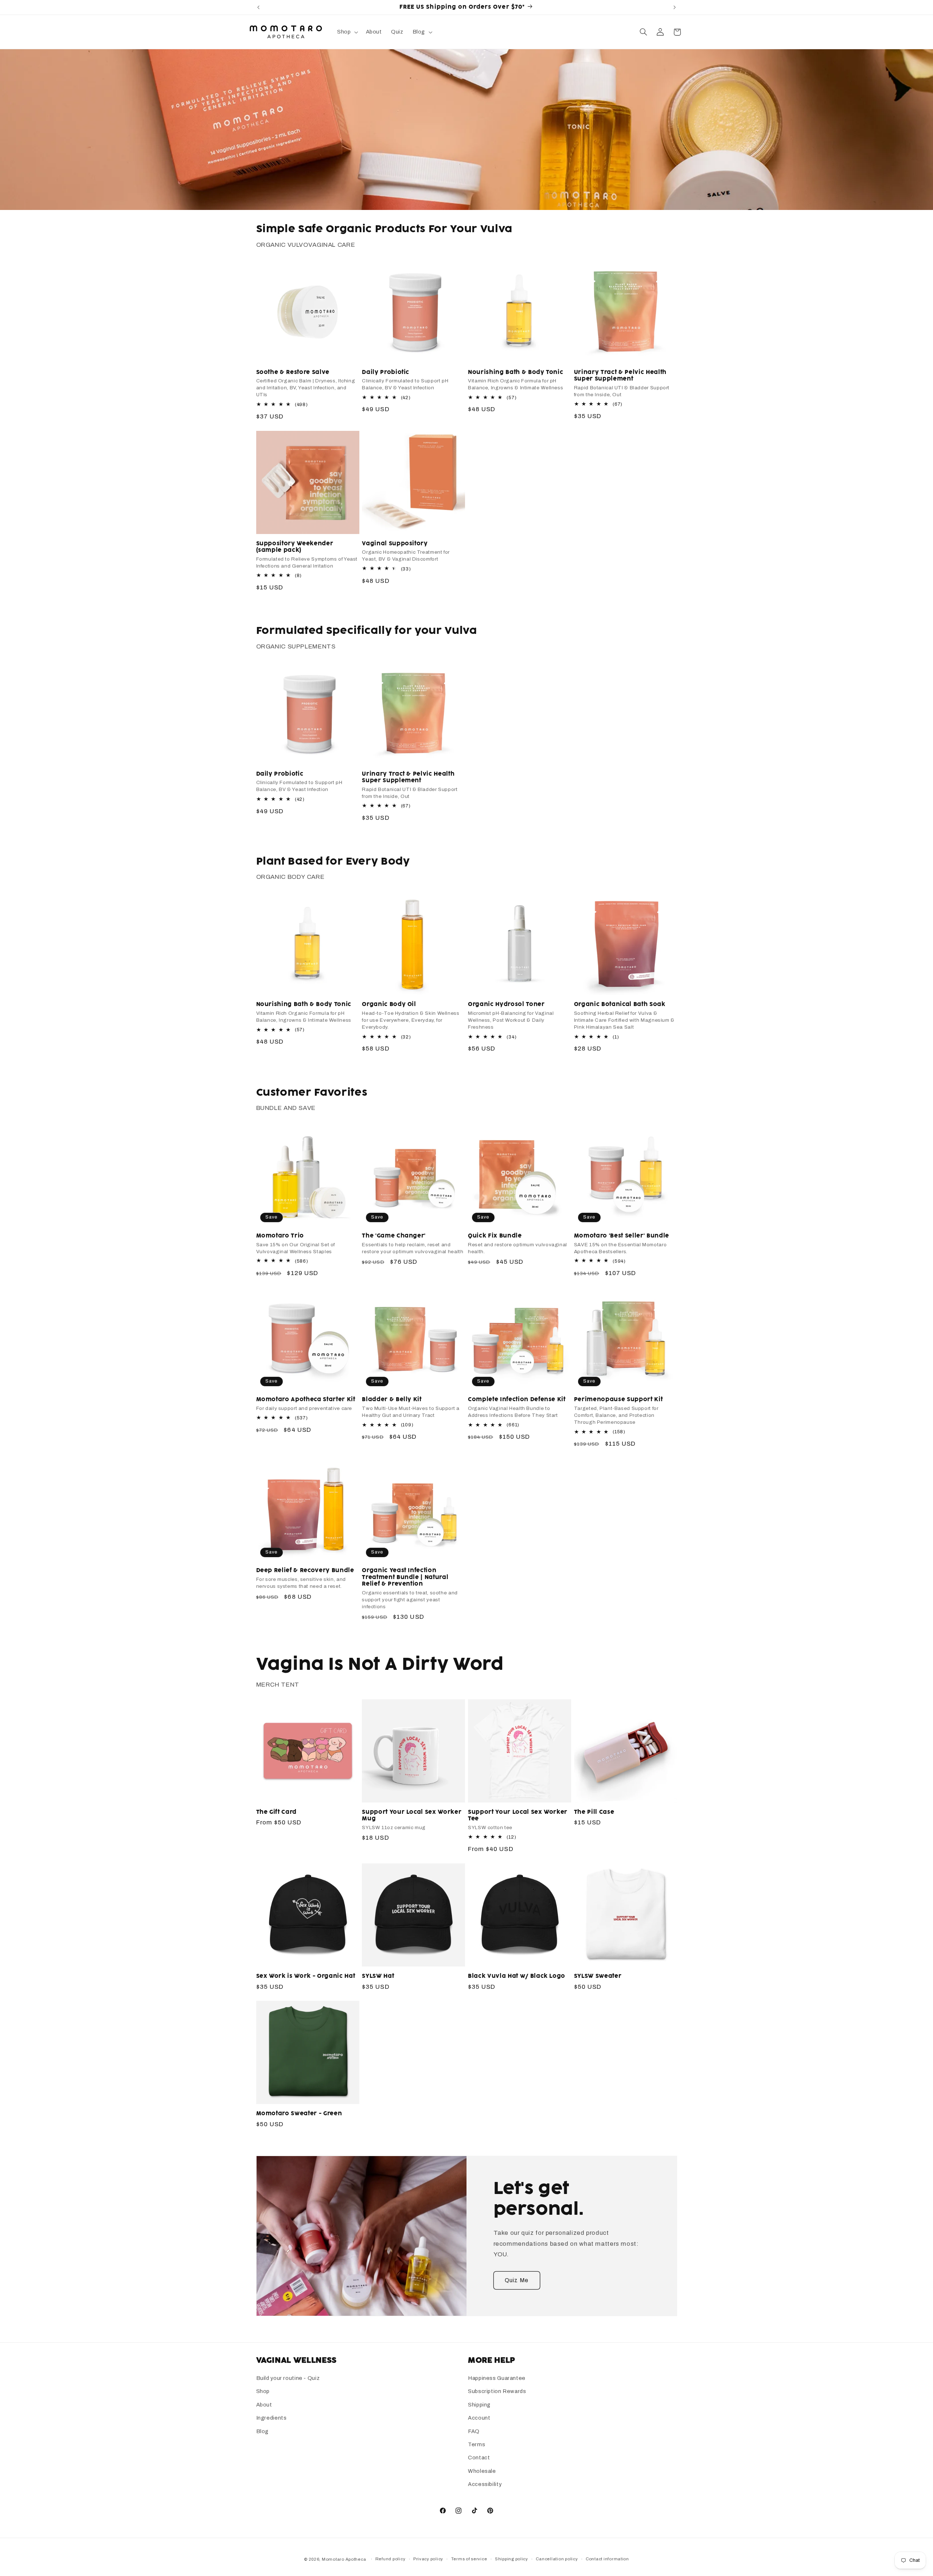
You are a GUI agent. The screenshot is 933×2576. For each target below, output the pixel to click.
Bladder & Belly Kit (392, 1400)
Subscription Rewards (497, 2392)
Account (479, 2418)
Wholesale (482, 2471)
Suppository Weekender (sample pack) (295, 547)
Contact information (607, 2559)
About (264, 2405)
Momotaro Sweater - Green (299, 2113)
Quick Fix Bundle (495, 1236)
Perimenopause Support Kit (618, 1400)
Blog (263, 2431)
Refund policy (391, 2559)
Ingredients (272, 2418)
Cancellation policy (557, 2559)
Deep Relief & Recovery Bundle (305, 1571)
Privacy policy (428, 2559)
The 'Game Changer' (394, 1236)
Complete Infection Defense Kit (517, 1400)
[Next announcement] (675, 7)
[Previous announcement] (258, 7)
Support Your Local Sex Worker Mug (412, 1815)
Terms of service (469, 2559)
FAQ (474, 2431)
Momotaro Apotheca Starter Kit (306, 1400)
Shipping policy (512, 2559)
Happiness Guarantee (497, 2378)
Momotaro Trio (280, 1236)
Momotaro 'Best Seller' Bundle (622, 1236)
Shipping (479, 2405)
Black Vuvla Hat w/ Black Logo (517, 1976)
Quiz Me (516, 2280)
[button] (347, 32)
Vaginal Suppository (395, 543)
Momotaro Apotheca (344, 2559)
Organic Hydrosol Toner (506, 1005)
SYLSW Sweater (598, 1976)
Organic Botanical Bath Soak (620, 1005)
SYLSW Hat (378, 1976)
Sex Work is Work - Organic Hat (306, 1976)
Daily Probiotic (386, 372)
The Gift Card (277, 1812)
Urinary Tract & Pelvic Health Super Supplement (620, 376)
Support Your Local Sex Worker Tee (518, 1815)
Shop (263, 2392)
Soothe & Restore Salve (293, 372)
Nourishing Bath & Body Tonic (516, 372)
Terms (477, 2444)
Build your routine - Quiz (288, 2378)
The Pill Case (594, 1812)
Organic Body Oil (389, 1005)
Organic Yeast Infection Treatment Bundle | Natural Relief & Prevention (405, 1578)
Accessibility (485, 2485)
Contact (479, 2458)
